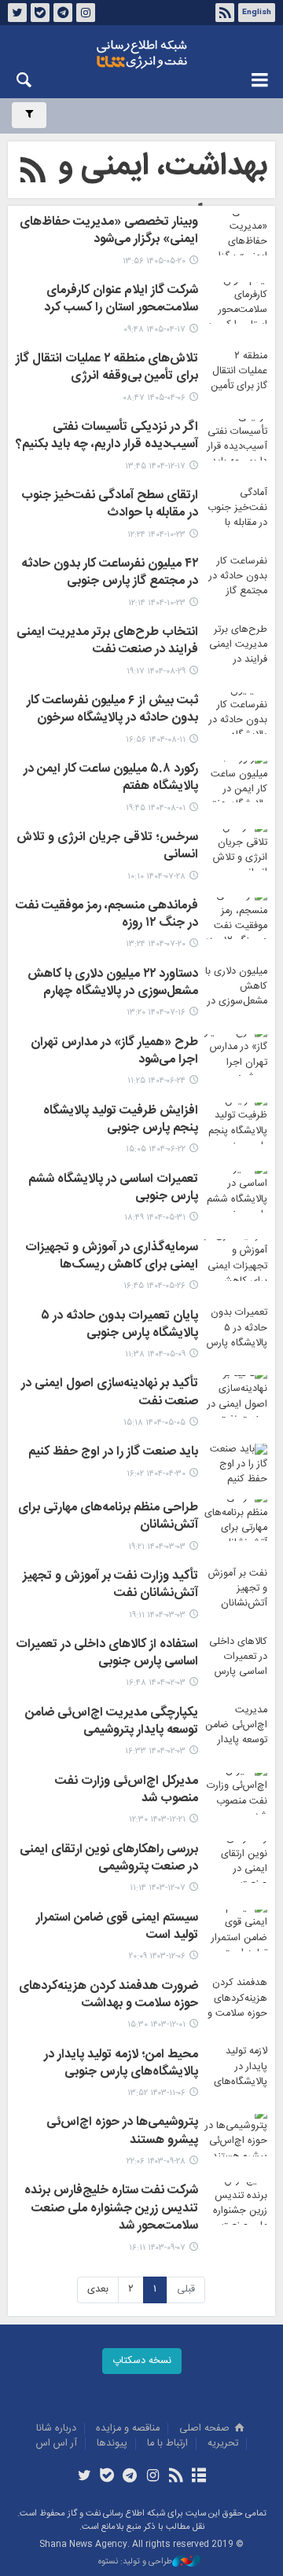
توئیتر (17, 13)
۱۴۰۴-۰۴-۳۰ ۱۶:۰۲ (156, 1474)
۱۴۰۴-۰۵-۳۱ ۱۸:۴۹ (155, 1218)
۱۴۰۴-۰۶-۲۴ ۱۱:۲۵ (156, 1081)
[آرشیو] (198, 2477)
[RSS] (33, 173)
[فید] (176, 2477)
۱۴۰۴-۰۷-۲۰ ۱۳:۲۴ (156, 944)
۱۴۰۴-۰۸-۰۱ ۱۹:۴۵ (156, 808)
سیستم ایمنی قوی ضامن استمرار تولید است (117, 1928)
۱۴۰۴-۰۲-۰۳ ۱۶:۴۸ (156, 1683)
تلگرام (63, 13)
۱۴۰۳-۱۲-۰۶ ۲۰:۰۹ (157, 1956)
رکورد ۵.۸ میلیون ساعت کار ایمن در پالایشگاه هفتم (111, 779)
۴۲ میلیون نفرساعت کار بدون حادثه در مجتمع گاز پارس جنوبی (110, 574)
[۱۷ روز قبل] (236, 235)
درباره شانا (56, 2429)
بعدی (98, 2290)
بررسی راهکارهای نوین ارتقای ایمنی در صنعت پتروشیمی (109, 1859)
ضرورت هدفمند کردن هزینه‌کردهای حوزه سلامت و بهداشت (108, 1996)
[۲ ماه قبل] (236, 371)
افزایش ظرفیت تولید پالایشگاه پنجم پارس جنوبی (121, 1121)
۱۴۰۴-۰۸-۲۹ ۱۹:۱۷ (156, 672)
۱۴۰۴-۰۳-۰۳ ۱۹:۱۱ (157, 1615)
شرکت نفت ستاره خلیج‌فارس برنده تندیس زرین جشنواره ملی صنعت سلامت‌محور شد (111, 2209)
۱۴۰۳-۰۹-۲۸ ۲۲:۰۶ (156, 2161)
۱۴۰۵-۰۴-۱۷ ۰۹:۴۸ (154, 330)
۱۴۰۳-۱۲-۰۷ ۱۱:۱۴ (158, 1888)
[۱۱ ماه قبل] (236, 1055)
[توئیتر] (84, 2477)
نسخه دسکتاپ (142, 2361)
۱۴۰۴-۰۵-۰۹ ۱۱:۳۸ (155, 1354)
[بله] (107, 2477)
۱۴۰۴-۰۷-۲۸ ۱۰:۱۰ (156, 877)
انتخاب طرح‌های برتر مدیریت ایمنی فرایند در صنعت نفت (107, 642)
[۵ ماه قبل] (236, 440)
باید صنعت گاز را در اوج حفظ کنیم (113, 1453)
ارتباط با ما (167, 2444)
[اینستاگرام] (153, 2477)
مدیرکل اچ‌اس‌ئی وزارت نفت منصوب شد (127, 1791)
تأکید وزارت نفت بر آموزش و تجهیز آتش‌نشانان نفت (110, 1586)
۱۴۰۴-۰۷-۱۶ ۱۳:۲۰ (156, 1013)
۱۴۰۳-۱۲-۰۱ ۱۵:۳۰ (156, 2025)
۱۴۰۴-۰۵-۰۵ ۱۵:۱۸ (154, 1423)
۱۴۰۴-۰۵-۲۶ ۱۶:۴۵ (154, 1286)
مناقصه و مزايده (128, 2429)
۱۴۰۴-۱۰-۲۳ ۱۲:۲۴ (156, 535)
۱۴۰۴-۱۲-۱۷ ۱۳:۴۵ (155, 466)
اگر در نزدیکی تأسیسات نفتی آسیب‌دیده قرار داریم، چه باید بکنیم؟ (107, 437)
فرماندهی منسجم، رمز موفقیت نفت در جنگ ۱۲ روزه (107, 916)
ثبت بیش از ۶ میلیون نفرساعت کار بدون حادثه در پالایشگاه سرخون (112, 710)
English (257, 13)
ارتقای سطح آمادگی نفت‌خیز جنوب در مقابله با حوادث (110, 505)
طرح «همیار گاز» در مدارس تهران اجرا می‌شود (114, 1052)
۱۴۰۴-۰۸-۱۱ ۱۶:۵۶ (156, 740)
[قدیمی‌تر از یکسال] (236, 1192)
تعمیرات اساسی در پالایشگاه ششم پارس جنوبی (113, 1189)
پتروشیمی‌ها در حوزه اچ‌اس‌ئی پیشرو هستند (122, 2132)
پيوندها (112, 2444)
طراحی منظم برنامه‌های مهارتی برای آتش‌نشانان (108, 1517)
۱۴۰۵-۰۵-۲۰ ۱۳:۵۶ (154, 261)
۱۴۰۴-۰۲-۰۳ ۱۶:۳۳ (155, 1751)
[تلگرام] (130, 2477)
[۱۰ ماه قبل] (236, 782)
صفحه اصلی (206, 2429)
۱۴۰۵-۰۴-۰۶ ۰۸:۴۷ (154, 398)
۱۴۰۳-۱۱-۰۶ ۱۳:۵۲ (156, 2093)
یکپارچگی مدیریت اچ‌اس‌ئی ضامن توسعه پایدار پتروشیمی (112, 1723)
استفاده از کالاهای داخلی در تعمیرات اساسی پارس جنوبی (107, 1654)
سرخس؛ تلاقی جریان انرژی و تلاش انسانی (107, 847)
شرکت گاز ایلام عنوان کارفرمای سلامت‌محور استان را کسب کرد (121, 300)
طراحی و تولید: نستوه (135, 2562)
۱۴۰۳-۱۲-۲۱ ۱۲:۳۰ (157, 1820)
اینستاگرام (86, 13)
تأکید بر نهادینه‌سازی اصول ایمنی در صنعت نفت (110, 1393)
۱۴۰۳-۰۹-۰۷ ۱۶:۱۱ (157, 2248)
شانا (141, 54)
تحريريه (223, 2444)
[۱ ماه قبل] (236, 303)
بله (40, 13)
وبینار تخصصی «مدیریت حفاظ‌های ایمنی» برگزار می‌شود (109, 232)
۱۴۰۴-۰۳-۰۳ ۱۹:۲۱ (157, 1547)
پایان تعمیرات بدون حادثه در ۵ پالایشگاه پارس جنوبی (119, 1326)
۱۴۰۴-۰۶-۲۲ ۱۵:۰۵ (156, 1149)
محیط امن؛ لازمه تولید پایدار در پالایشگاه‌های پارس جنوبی (121, 2064)
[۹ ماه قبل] (236, 645)
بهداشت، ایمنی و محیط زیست (163, 192)
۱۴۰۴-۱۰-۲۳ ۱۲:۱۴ (157, 603)
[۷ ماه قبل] (236, 508)
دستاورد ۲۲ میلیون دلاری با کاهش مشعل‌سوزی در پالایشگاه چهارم (113, 984)
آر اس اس (57, 2444)
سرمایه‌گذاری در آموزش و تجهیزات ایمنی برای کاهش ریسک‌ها (112, 1257)
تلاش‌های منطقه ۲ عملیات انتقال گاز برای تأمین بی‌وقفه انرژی (107, 369)
